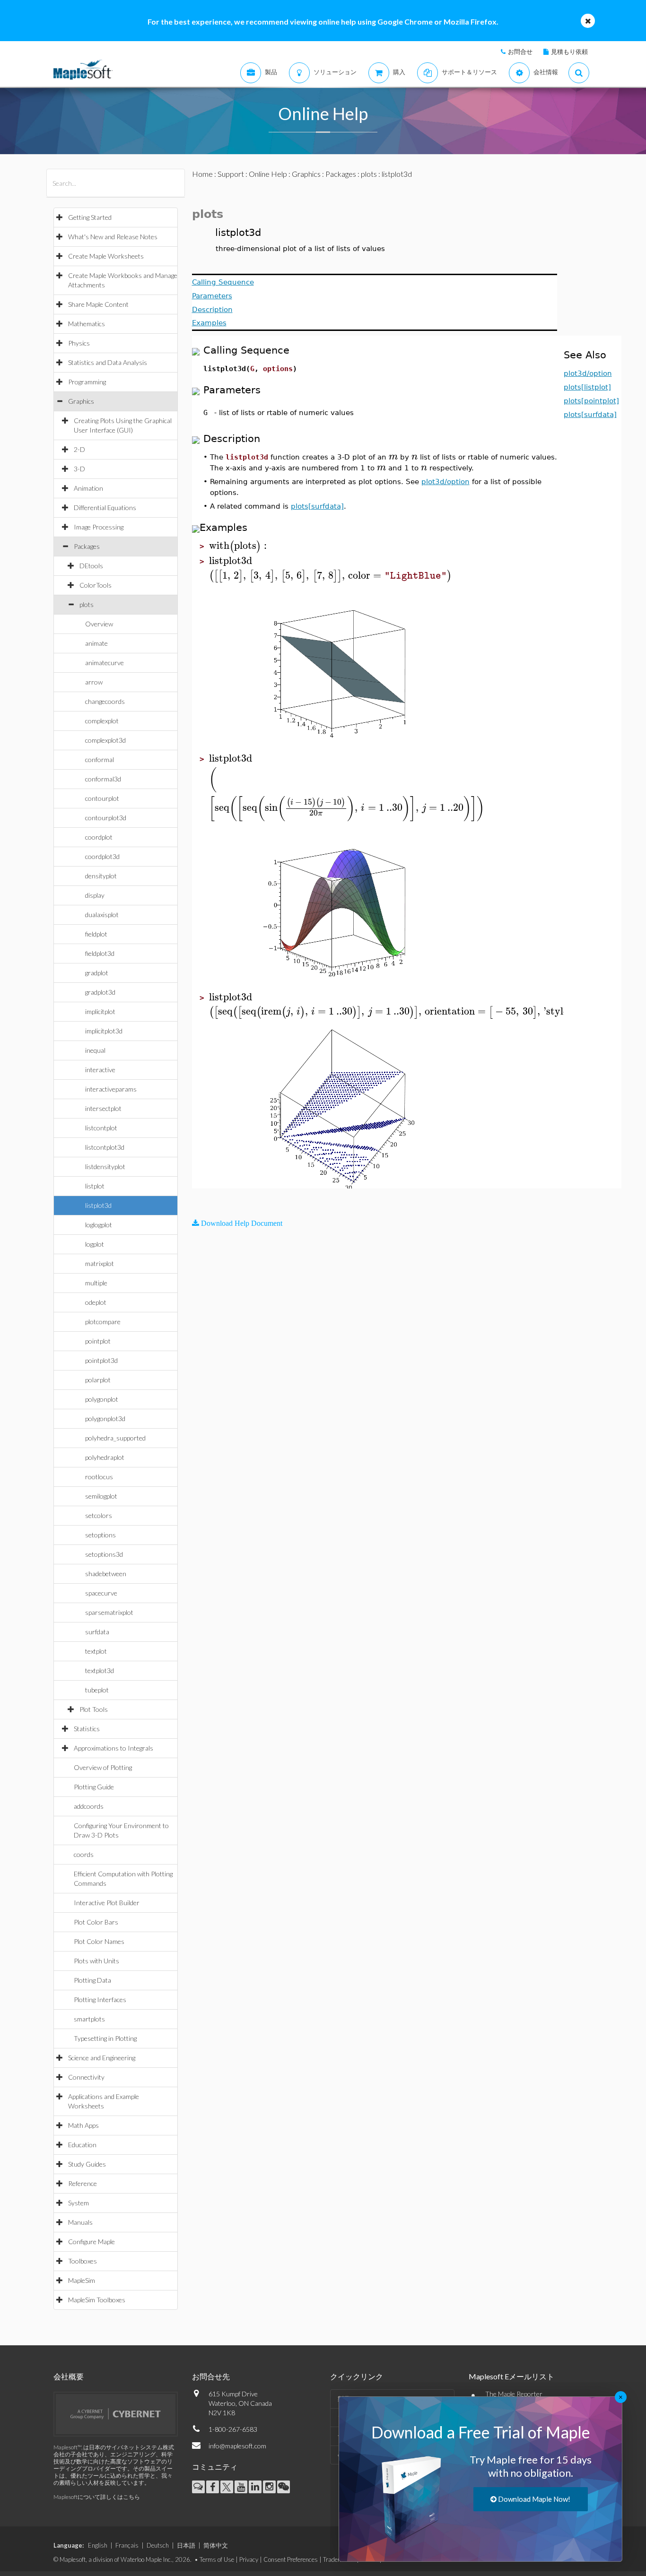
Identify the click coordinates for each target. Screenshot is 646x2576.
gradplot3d (100, 992)
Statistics (87, 1729)
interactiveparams (111, 1089)
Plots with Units (96, 1961)
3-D (79, 469)
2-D (79, 449)
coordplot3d (102, 856)
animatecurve (105, 663)
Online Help (268, 174)
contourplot (102, 798)
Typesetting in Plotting (105, 2038)
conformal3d (103, 779)
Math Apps (83, 2125)
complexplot (102, 721)
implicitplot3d (104, 1031)
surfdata (97, 1632)
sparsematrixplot (109, 1612)
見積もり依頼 (569, 52)
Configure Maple (92, 2242)
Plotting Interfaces (100, 1999)
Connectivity (86, 2077)
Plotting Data (92, 1980)
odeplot (96, 1302)
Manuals (80, 2222)
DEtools (91, 566)
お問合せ (520, 52)
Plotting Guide (94, 1787)
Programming (87, 382)
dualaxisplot (102, 915)
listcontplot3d (105, 1147)
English (98, 2545)
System (79, 2203)
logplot (95, 1244)
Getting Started (90, 217)
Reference (83, 2183)
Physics (79, 343)
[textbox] (393, 456)
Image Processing (99, 527)
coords (84, 1854)
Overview (99, 624)
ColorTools (96, 585)
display (95, 895)
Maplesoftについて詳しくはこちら (97, 2497)
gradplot (97, 973)
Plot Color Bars (96, 1922)
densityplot (101, 876)
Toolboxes (83, 2261)
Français (127, 2545)
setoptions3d (104, 1554)
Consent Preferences (291, 2559)
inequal (95, 1050)
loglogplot (99, 1225)
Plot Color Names (99, 1941)
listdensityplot (105, 1167)
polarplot (98, 1380)
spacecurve (101, 1593)
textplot (96, 1651)
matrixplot (100, 1263)
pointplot (98, 1341)
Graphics (81, 401)
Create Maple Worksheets (106, 256)
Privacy (249, 2559)
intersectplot (103, 1108)
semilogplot (101, 1496)
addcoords (89, 1806)
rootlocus (99, 1477)
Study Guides (87, 2164)
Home (202, 174)
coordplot (99, 837)
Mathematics (87, 324)
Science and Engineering (102, 2058)
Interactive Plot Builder (107, 1903)
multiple (96, 1283)
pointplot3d (101, 1360)
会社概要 (69, 2376)
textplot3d (100, 1670)
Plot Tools (94, 1709)
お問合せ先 (211, 2376)
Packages (87, 546)
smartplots (89, 2019)
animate (96, 643)
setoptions (100, 1535)
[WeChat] (284, 2487)
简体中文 (216, 2545)
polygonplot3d (105, 1418)
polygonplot (102, 1399)
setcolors (99, 1515)
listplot (95, 1186)
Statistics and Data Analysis (108, 362)
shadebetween (106, 1574)
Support (231, 174)
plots (87, 604)
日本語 (186, 2545)
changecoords (105, 701)
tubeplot (97, 1690)
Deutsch (158, 2545)
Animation (88, 488)
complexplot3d (105, 740)
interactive (100, 1070)
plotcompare (103, 1322)
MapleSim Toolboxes (97, 2300)
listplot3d (98, 1205)
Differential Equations (105, 507)
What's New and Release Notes (113, 237)
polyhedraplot (105, 1457)
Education (82, 2145)
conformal (100, 759)
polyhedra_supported (115, 1438)
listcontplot (101, 1128)
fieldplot (96, 934)
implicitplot (100, 1011)
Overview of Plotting (103, 1767)
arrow (94, 682)
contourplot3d (106, 818)
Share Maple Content (98, 304)
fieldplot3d (100, 953)
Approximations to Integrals (113, 1748)
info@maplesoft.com (237, 2446)
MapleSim (82, 2280)
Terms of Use (217, 2559)
